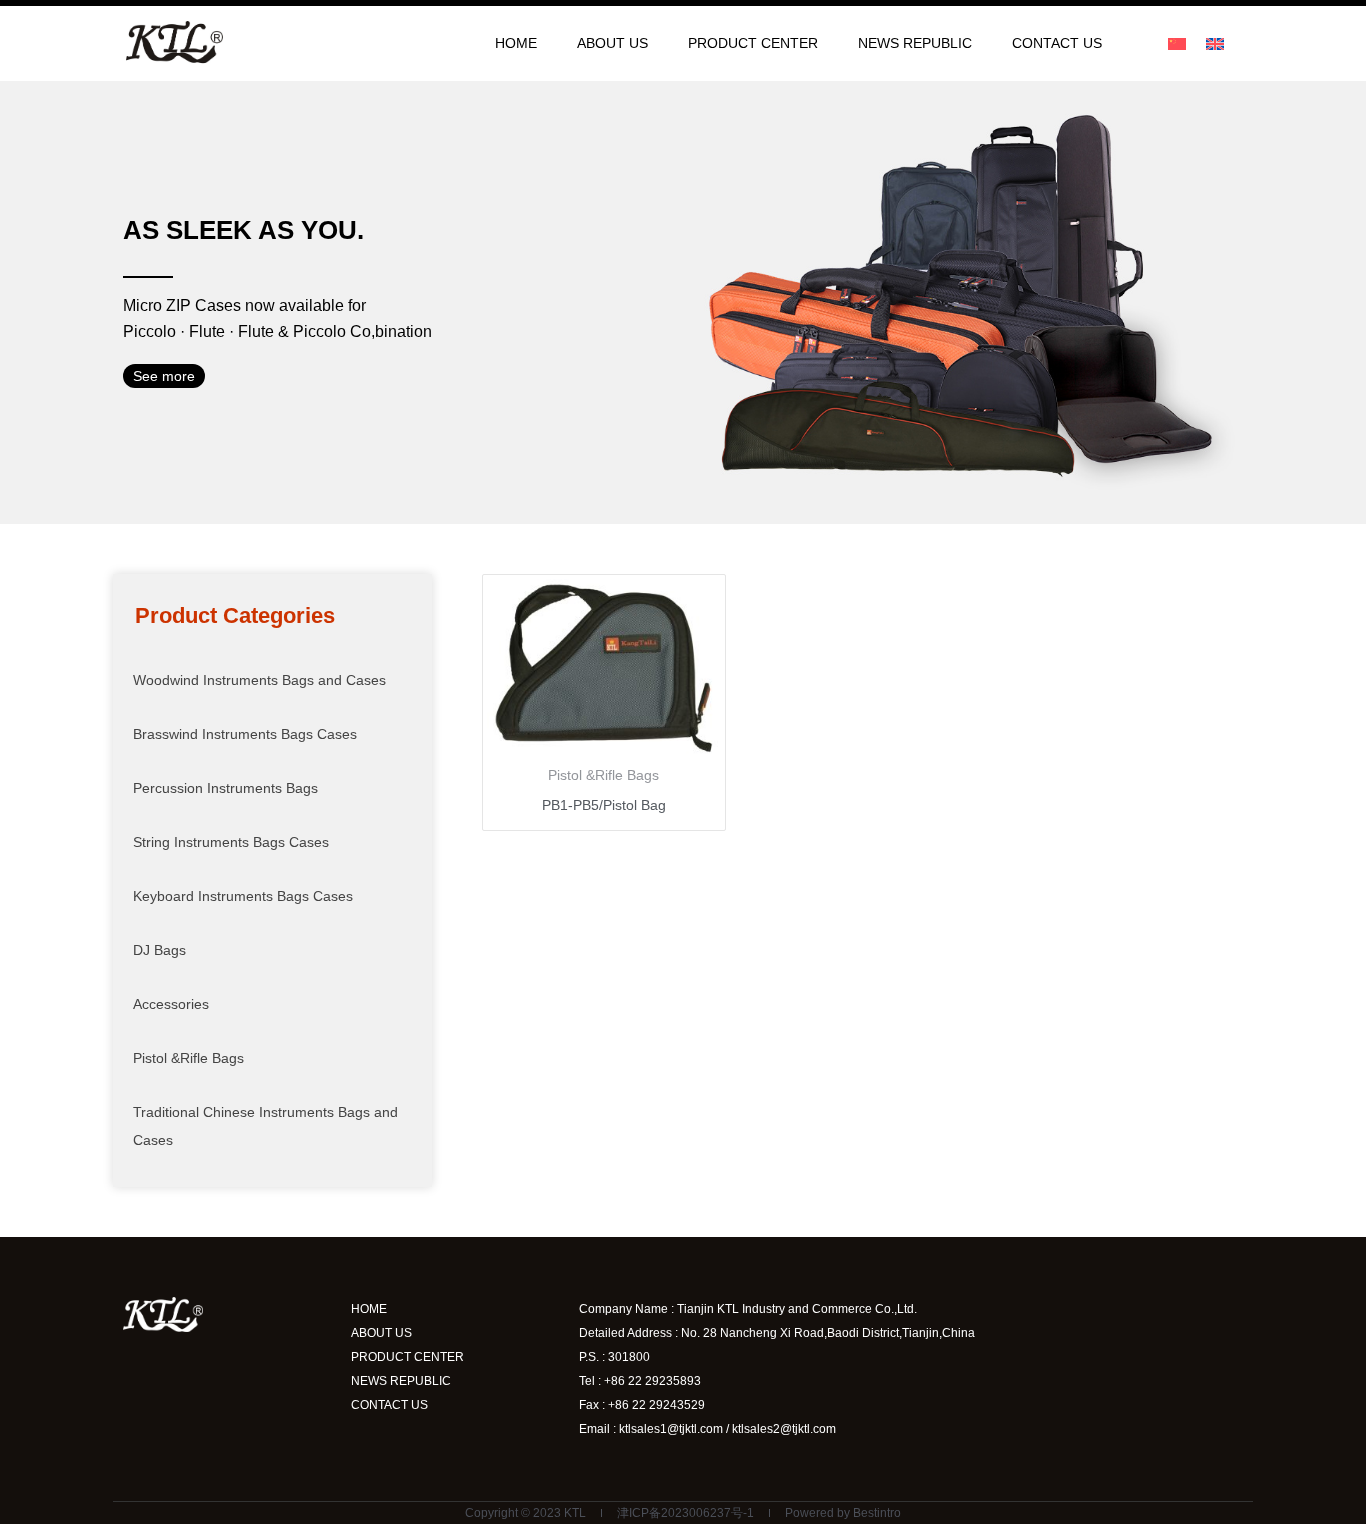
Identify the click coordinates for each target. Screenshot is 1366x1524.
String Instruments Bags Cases (231, 842)
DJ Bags (159, 950)
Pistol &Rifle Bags (188, 1058)
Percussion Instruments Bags (225, 788)
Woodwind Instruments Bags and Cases (259, 680)
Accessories (171, 1004)
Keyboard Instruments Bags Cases (243, 896)
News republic (915, 43)
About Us (612, 43)
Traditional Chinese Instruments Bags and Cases (265, 1126)
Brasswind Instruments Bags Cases (245, 734)
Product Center (753, 43)
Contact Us (1057, 43)
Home (516, 43)
